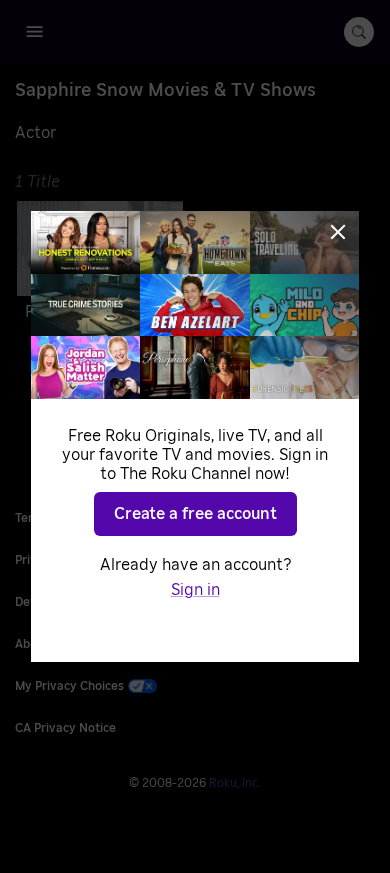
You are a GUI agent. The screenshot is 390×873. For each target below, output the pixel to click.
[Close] (338, 232)
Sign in (195, 590)
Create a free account (195, 514)
